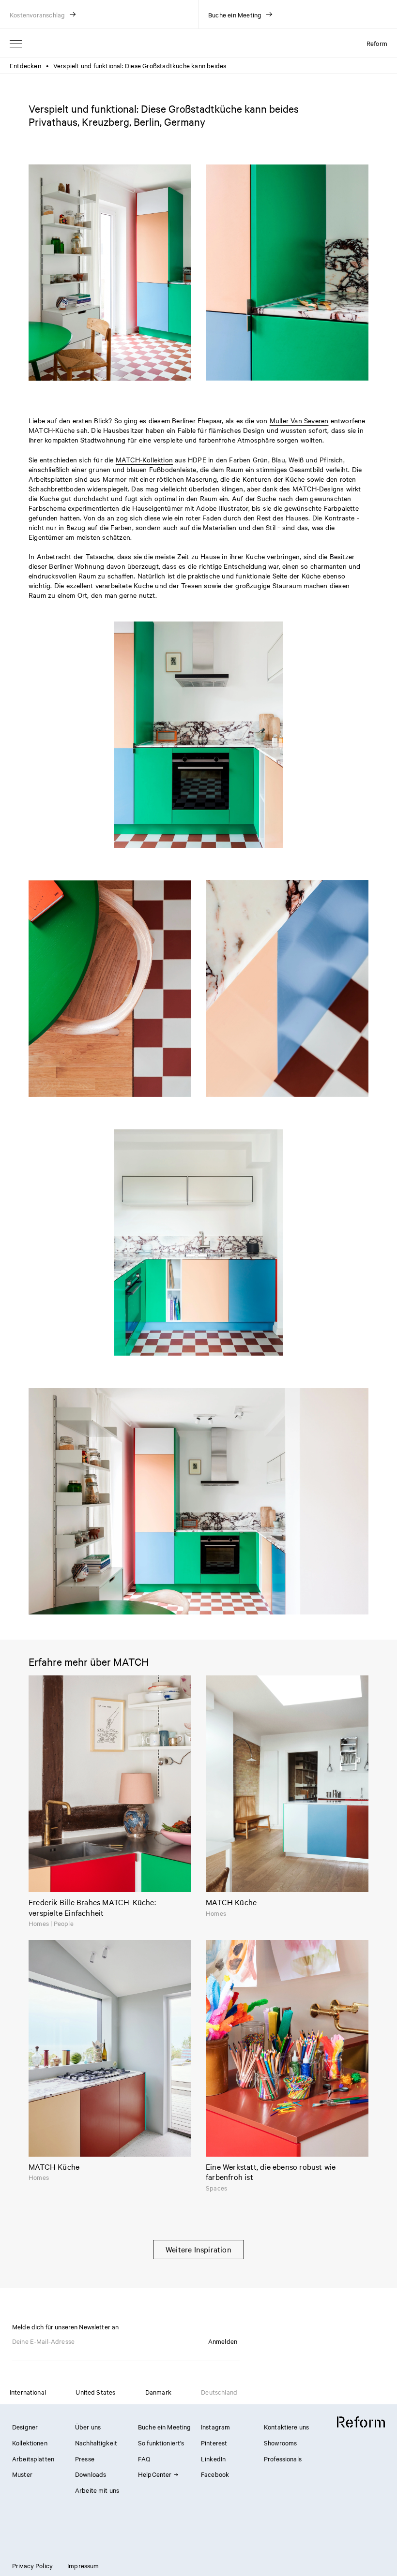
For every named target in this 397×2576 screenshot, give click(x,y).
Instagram (215, 2427)
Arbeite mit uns (97, 2490)
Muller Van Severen (299, 420)
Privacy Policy (32, 2565)
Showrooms (280, 2443)
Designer (25, 2427)
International (28, 2392)
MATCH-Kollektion (144, 459)
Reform (377, 43)
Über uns (88, 2427)
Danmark (158, 2392)
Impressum (83, 2565)
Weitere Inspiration (198, 2249)
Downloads (91, 2474)
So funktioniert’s (161, 2443)
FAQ (144, 2458)
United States (95, 2392)
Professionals (283, 2458)
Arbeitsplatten (33, 2458)
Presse (85, 2458)
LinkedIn (213, 2458)
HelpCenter (155, 2474)
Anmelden (223, 2341)
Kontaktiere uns (286, 2427)
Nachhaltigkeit (96, 2443)
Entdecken (25, 65)
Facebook (215, 2474)
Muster (22, 2474)
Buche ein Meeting (165, 2427)
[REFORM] (361, 2422)
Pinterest (214, 2443)
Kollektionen (30, 2443)
